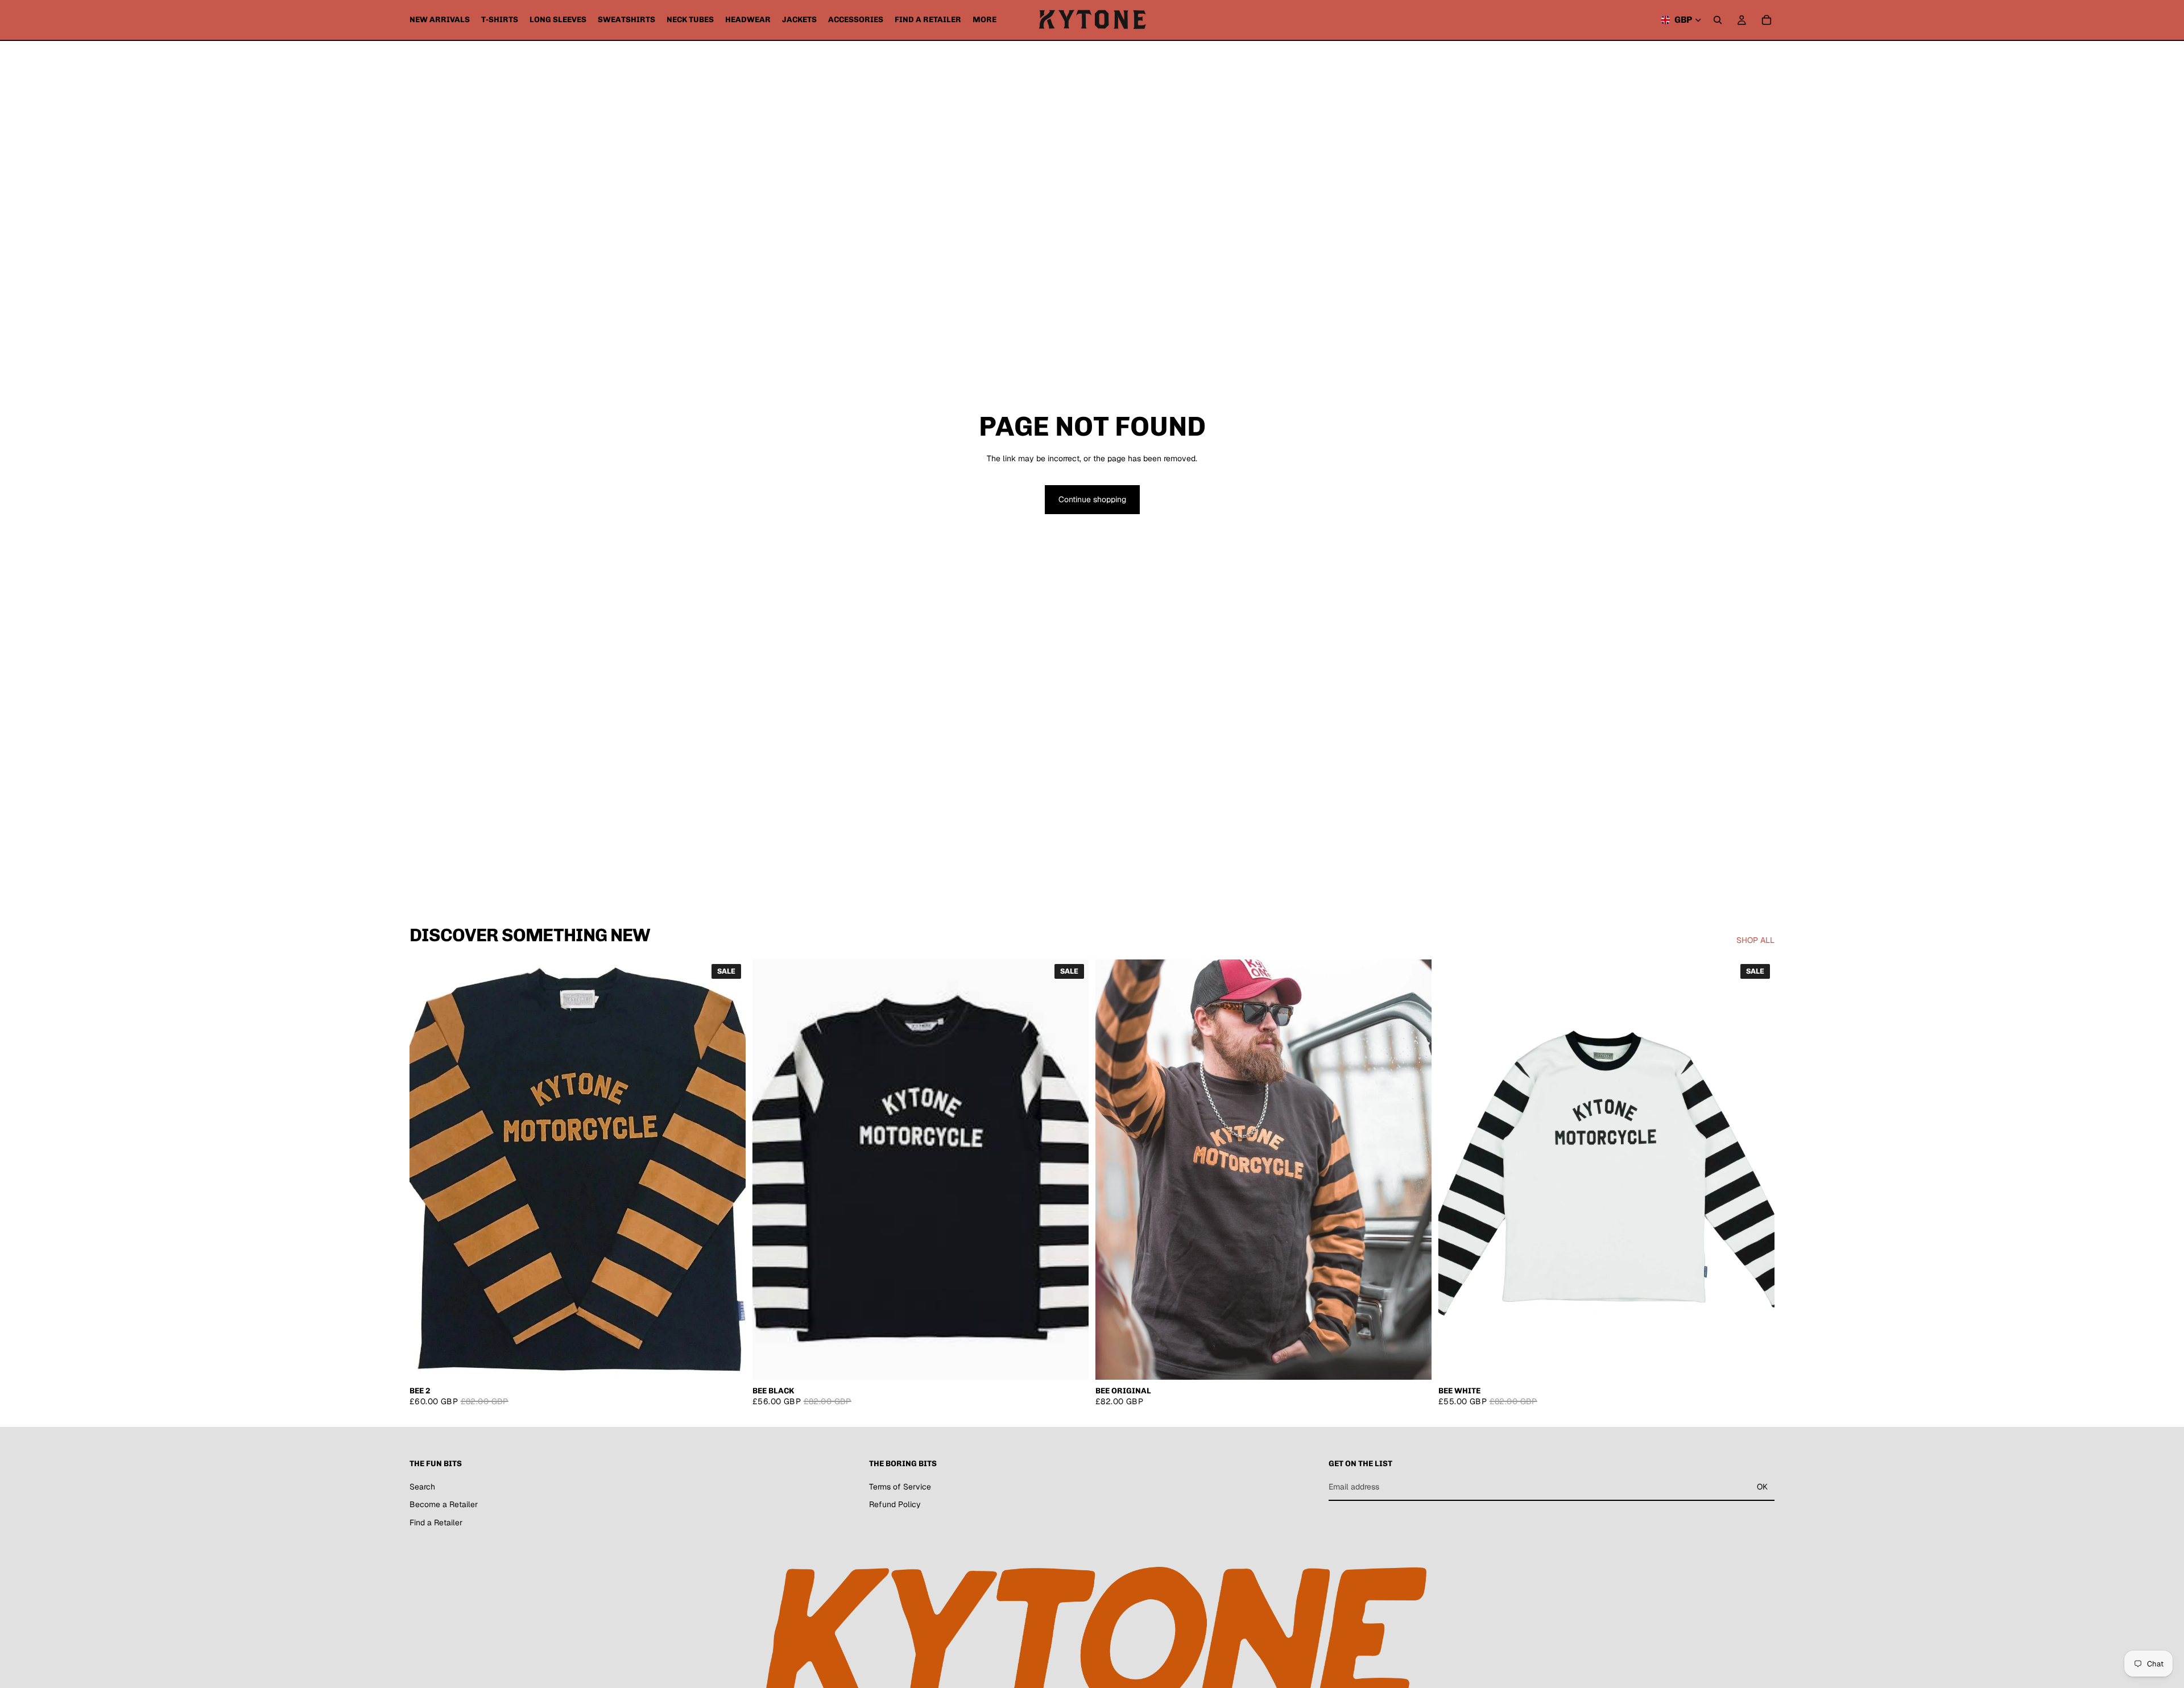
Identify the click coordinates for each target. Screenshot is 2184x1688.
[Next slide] (1414, 1170)
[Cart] (1767, 20)
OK (1762, 1487)
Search (422, 1486)
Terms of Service (900, 1486)
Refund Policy (895, 1504)
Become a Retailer (444, 1504)
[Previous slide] (1112, 1170)
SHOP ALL (1755, 940)
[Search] (1718, 20)
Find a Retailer (436, 1522)
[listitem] (985, 20)
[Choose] (728, 1362)
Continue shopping (1092, 499)
